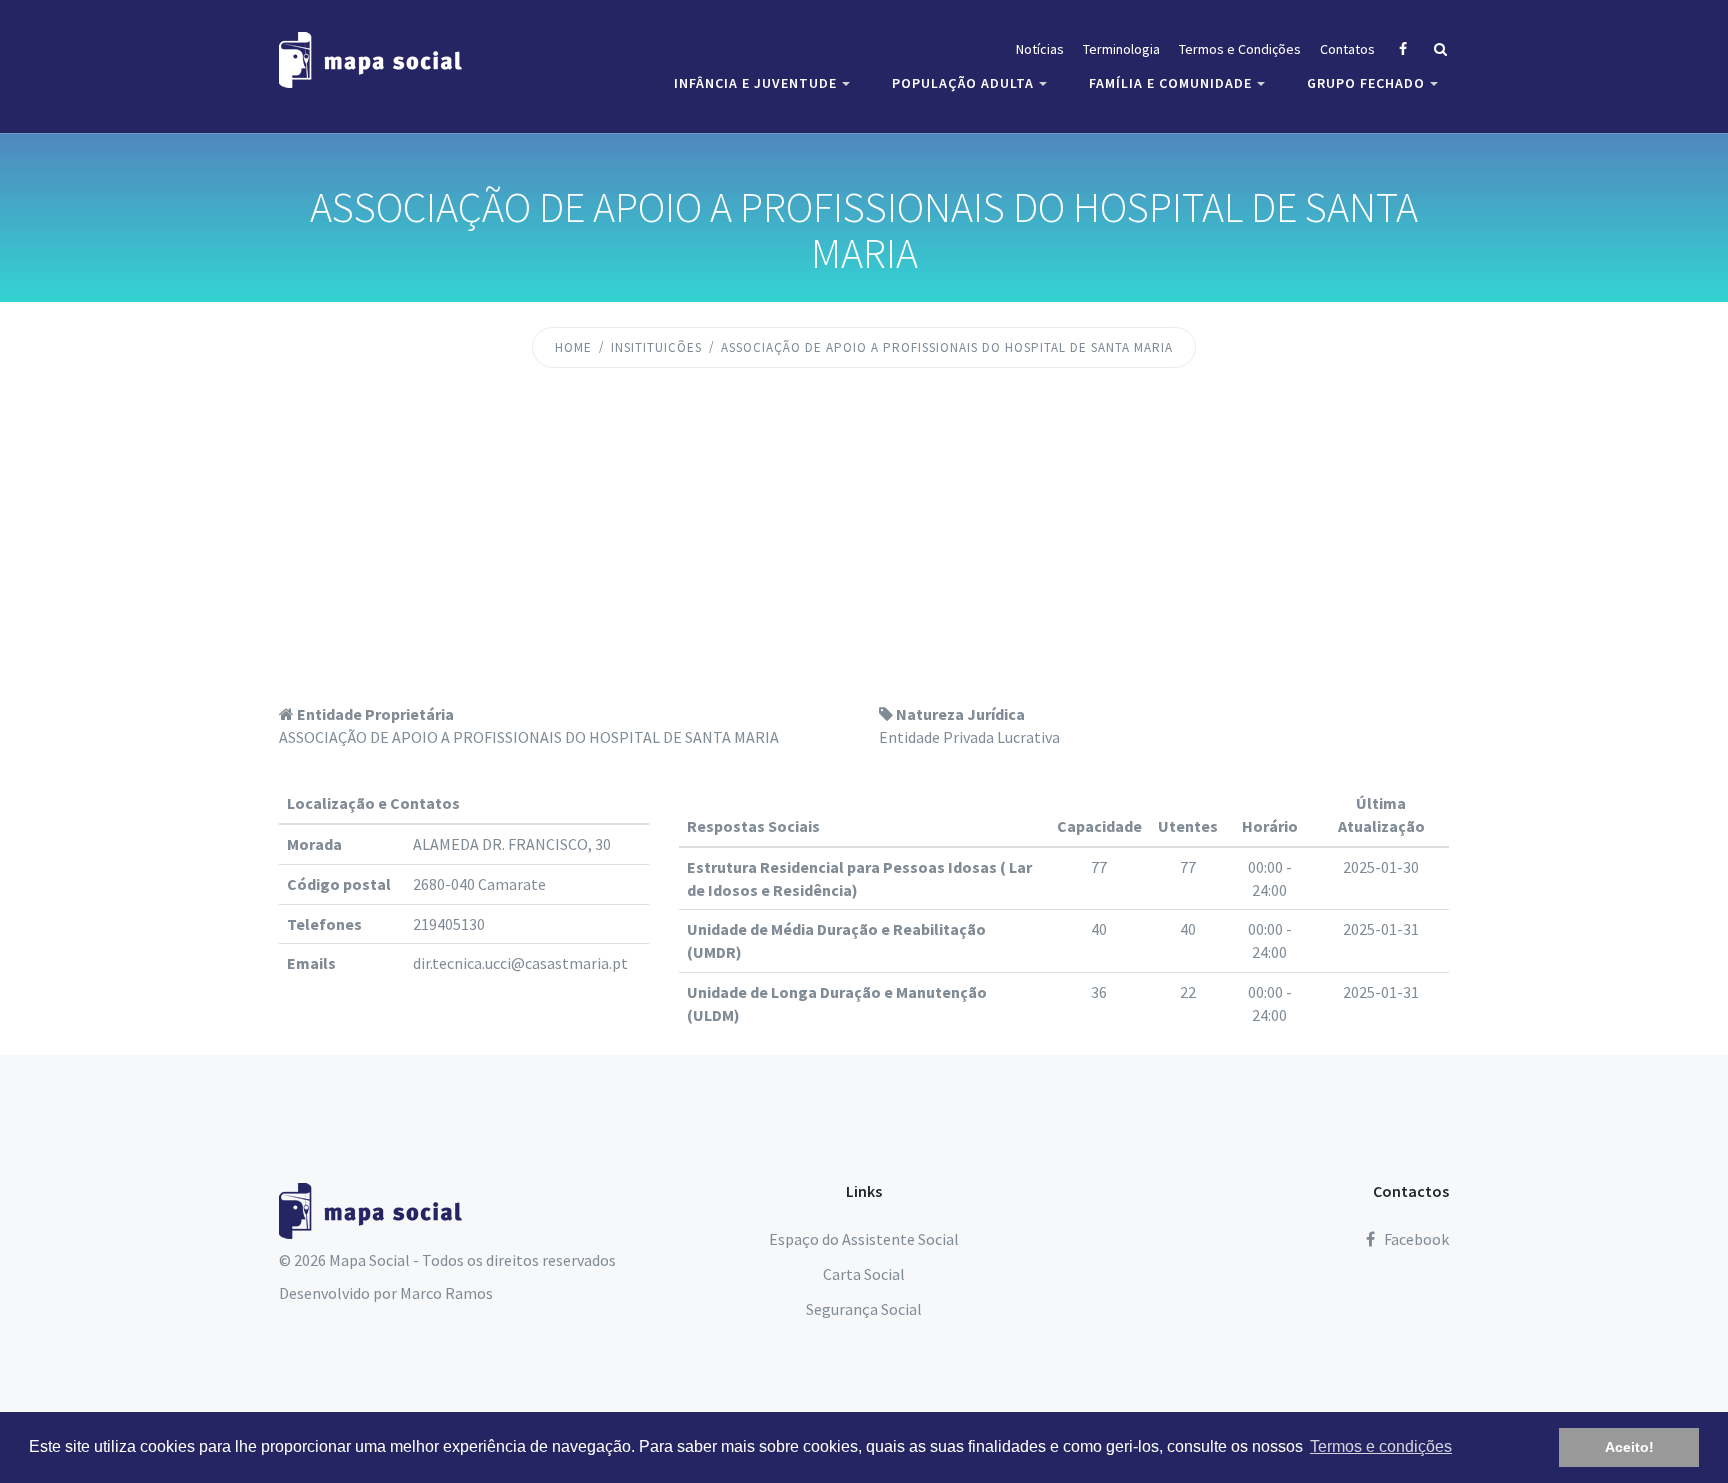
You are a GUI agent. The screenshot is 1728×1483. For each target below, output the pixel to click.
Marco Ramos (446, 1293)
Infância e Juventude (755, 83)
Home (573, 347)
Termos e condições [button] (1381, 1446)
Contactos (1411, 1191)
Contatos (1347, 49)
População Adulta (963, 83)
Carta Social (864, 1274)
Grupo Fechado (1366, 83)
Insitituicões (656, 347)
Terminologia (1121, 49)
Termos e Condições (1240, 49)
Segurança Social (864, 1309)
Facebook (1415, 1239)
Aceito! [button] (1629, 1447)
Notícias (1040, 49)
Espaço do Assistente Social (864, 1239)
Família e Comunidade (1170, 83)
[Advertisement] (864, 553)
